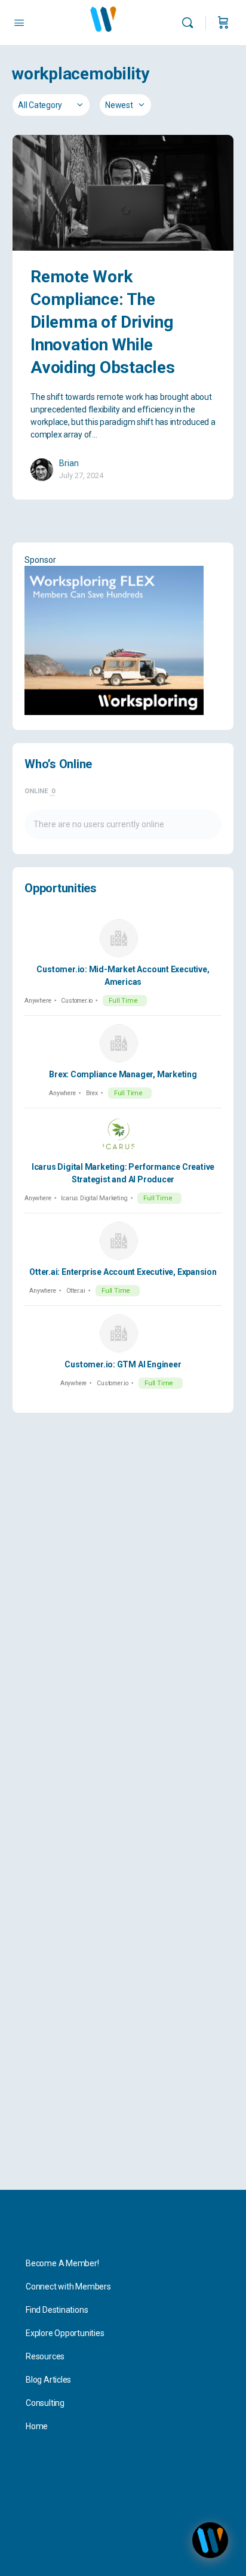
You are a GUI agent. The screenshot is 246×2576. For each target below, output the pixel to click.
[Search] (190, 23)
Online (40, 791)
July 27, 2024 (81, 475)
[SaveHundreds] (123, 640)
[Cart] (223, 23)
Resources (45, 2356)
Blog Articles (48, 2380)
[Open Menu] (19, 23)
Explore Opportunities (65, 2333)
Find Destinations (57, 2310)
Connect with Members (68, 2287)
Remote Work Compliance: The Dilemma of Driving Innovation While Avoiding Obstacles (103, 322)
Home (37, 2426)
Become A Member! (62, 2263)
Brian (69, 463)
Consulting (45, 2403)
